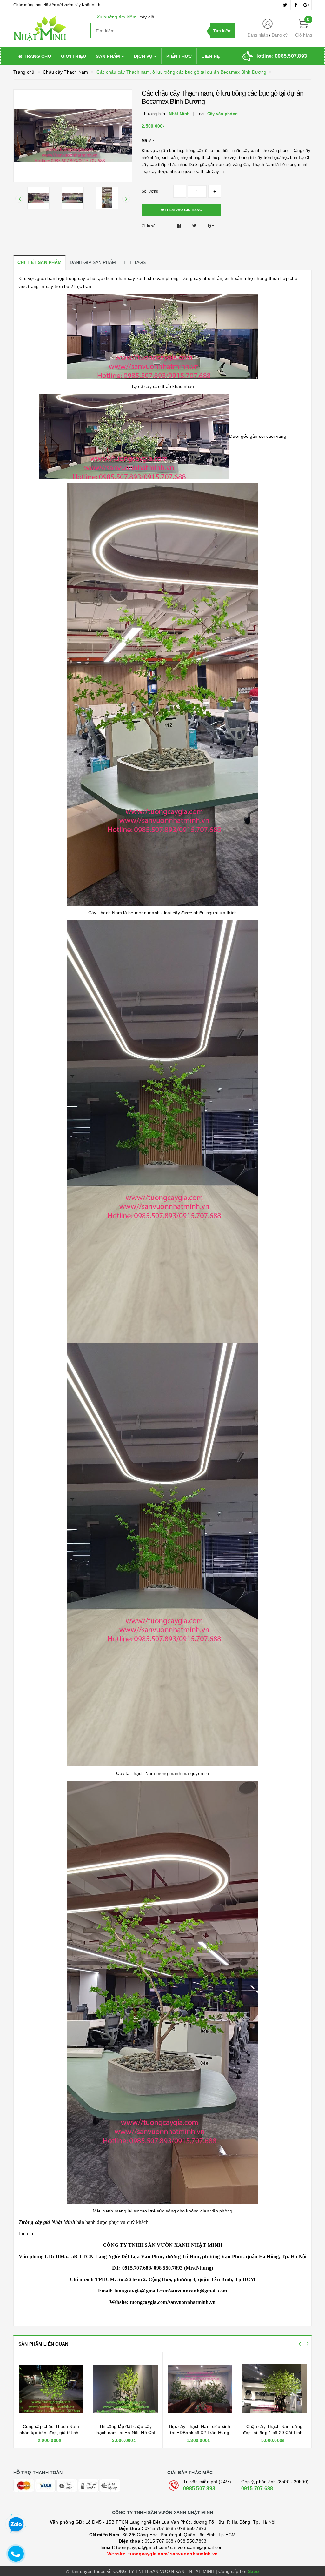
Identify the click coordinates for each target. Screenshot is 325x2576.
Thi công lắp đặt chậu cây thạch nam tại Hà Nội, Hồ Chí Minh (199, 2433)
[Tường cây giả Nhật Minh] (47, 29)
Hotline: (281, 56)
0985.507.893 (199, 2489)
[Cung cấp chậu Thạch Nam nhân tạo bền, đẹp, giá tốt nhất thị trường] (125, 2389)
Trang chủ (37, 56)
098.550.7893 (192, 2528)
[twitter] (285, 5)
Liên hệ (211, 56)
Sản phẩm (109, 56)
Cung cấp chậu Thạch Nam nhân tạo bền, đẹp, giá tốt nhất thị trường (125, 2433)
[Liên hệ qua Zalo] (16, 2525)
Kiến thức (179, 56)
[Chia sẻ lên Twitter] (195, 226)
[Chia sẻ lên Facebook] (179, 226)
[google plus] (306, 5)
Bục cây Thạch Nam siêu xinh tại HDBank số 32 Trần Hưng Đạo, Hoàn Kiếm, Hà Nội (274, 2433)
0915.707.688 (257, 2489)
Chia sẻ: (149, 226)
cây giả (147, 17)
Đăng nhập (258, 35)
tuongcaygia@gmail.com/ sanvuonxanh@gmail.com (163, 2547)
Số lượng (150, 191)
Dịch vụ (144, 56)
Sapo (254, 2571)
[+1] (211, 226)
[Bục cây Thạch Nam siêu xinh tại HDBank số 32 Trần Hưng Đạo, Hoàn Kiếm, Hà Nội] (274, 2389)
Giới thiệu (74, 56)
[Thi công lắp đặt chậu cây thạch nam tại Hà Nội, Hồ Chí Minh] (200, 2389)
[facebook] (296, 5)
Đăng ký (280, 35)
